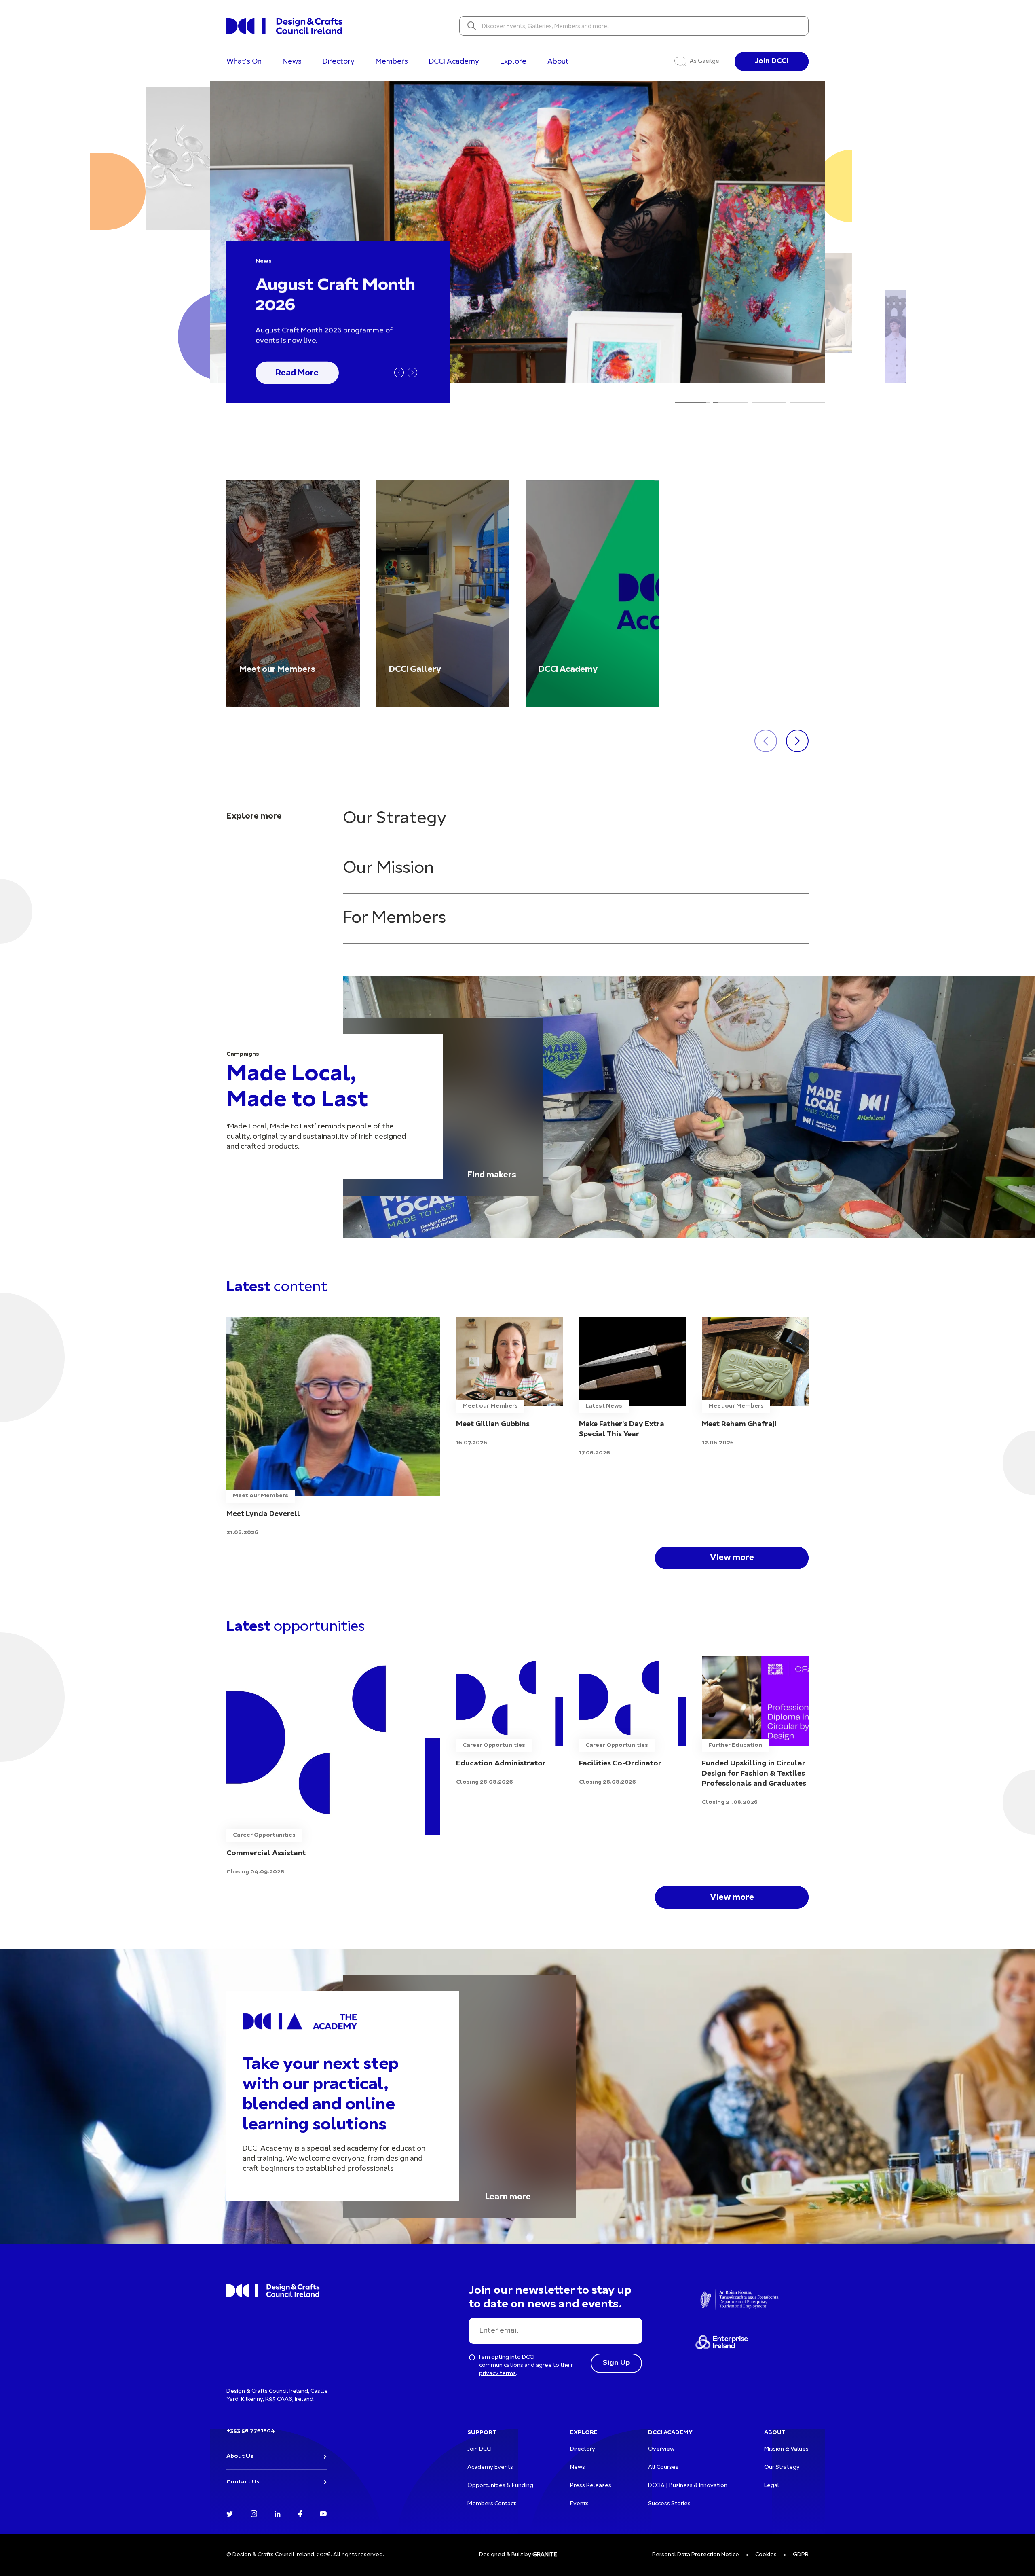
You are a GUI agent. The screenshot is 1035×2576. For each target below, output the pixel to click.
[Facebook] (300, 2513)
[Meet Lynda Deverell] (333, 1427)
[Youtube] (323, 2513)
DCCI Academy (454, 62)
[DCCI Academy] (592, 594)
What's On (244, 62)
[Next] (412, 373)
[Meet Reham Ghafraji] (755, 1382)
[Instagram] (254, 2513)
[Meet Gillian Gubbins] (509, 1382)
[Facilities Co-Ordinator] (632, 1722)
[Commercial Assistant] (333, 1766)
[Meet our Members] (293, 594)
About (558, 62)
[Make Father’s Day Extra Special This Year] (632, 1387)
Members (392, 62)
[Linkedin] (278, 2513)
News (292, 62)
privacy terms (497, 2374)
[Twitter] (230, 2513)
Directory (339, 62)
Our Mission (388, 869)
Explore (513, 62)
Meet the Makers (309, 372)
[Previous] (399, 373)
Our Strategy (395, 819)
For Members (394, 918)
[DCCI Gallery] (443, 594)
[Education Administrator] (509, 1722)
